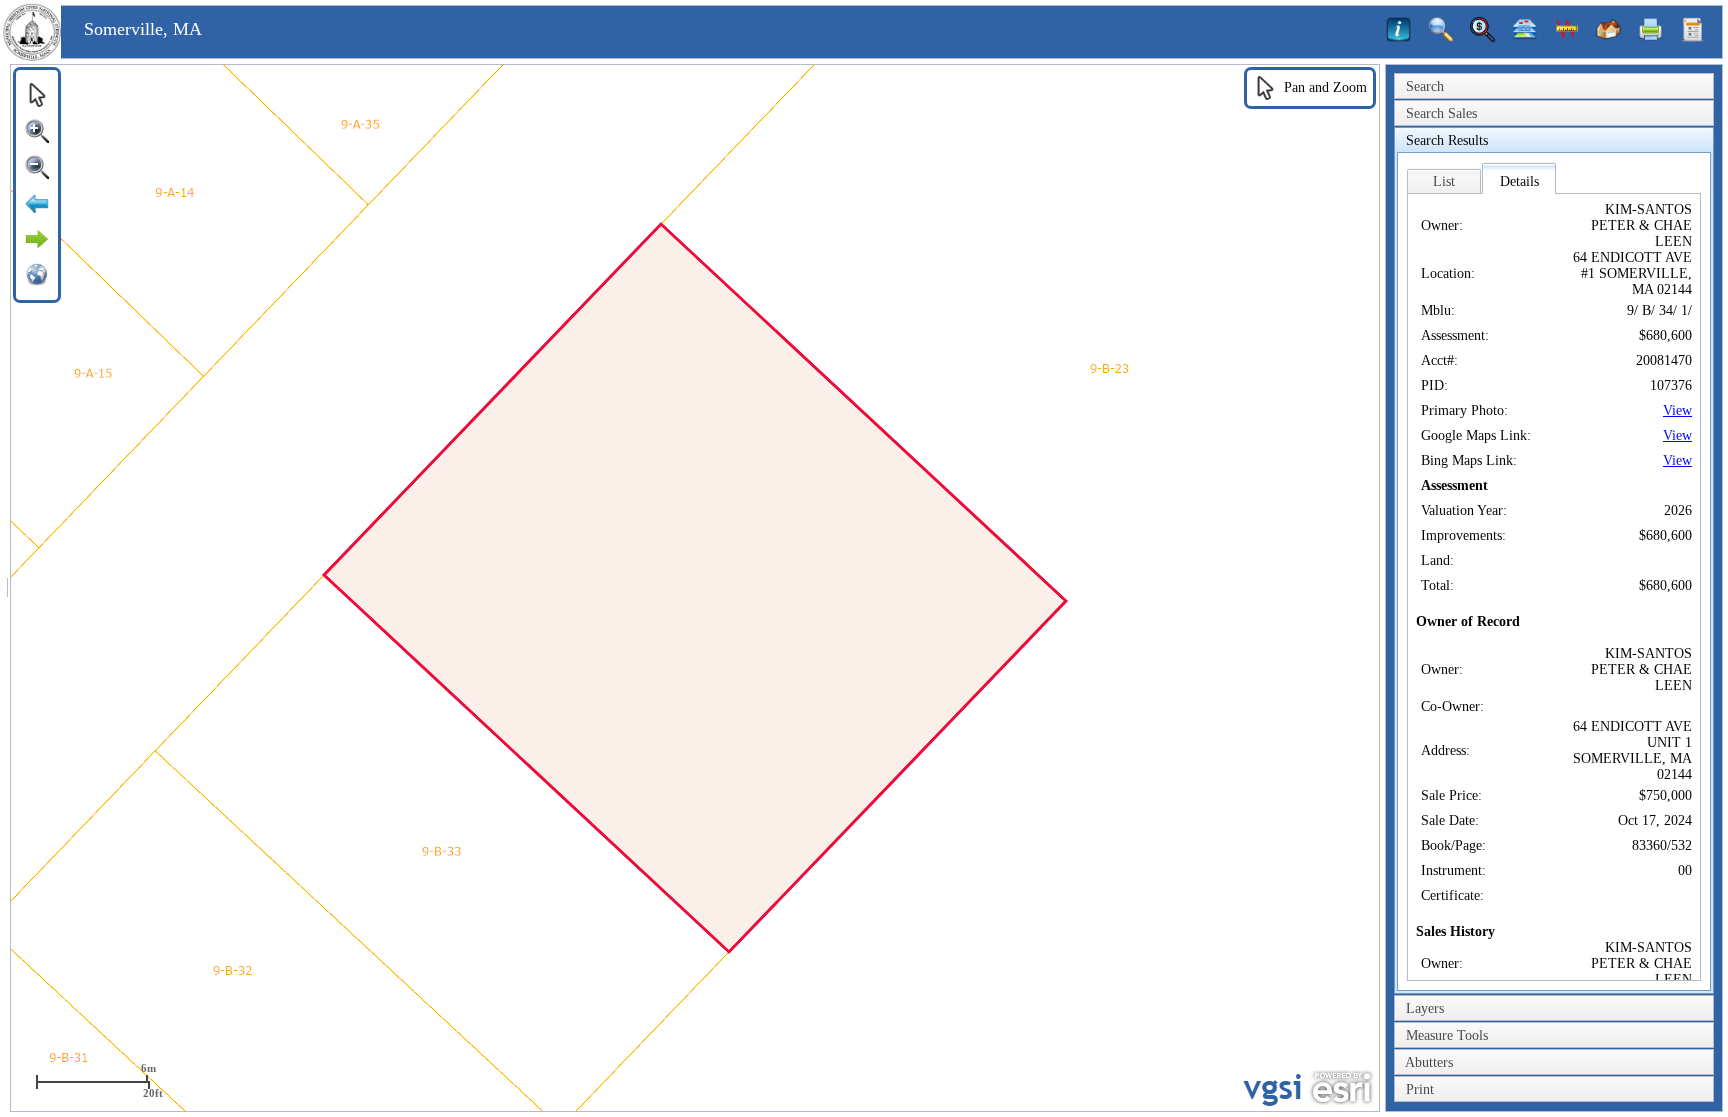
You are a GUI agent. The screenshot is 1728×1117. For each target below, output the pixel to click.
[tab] (1554, 87)
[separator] (7, 588)
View (1677, 410)
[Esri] (1341, 1088)
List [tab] (1444, 181)
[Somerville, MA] (32, 56)
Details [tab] (1519, 181)
